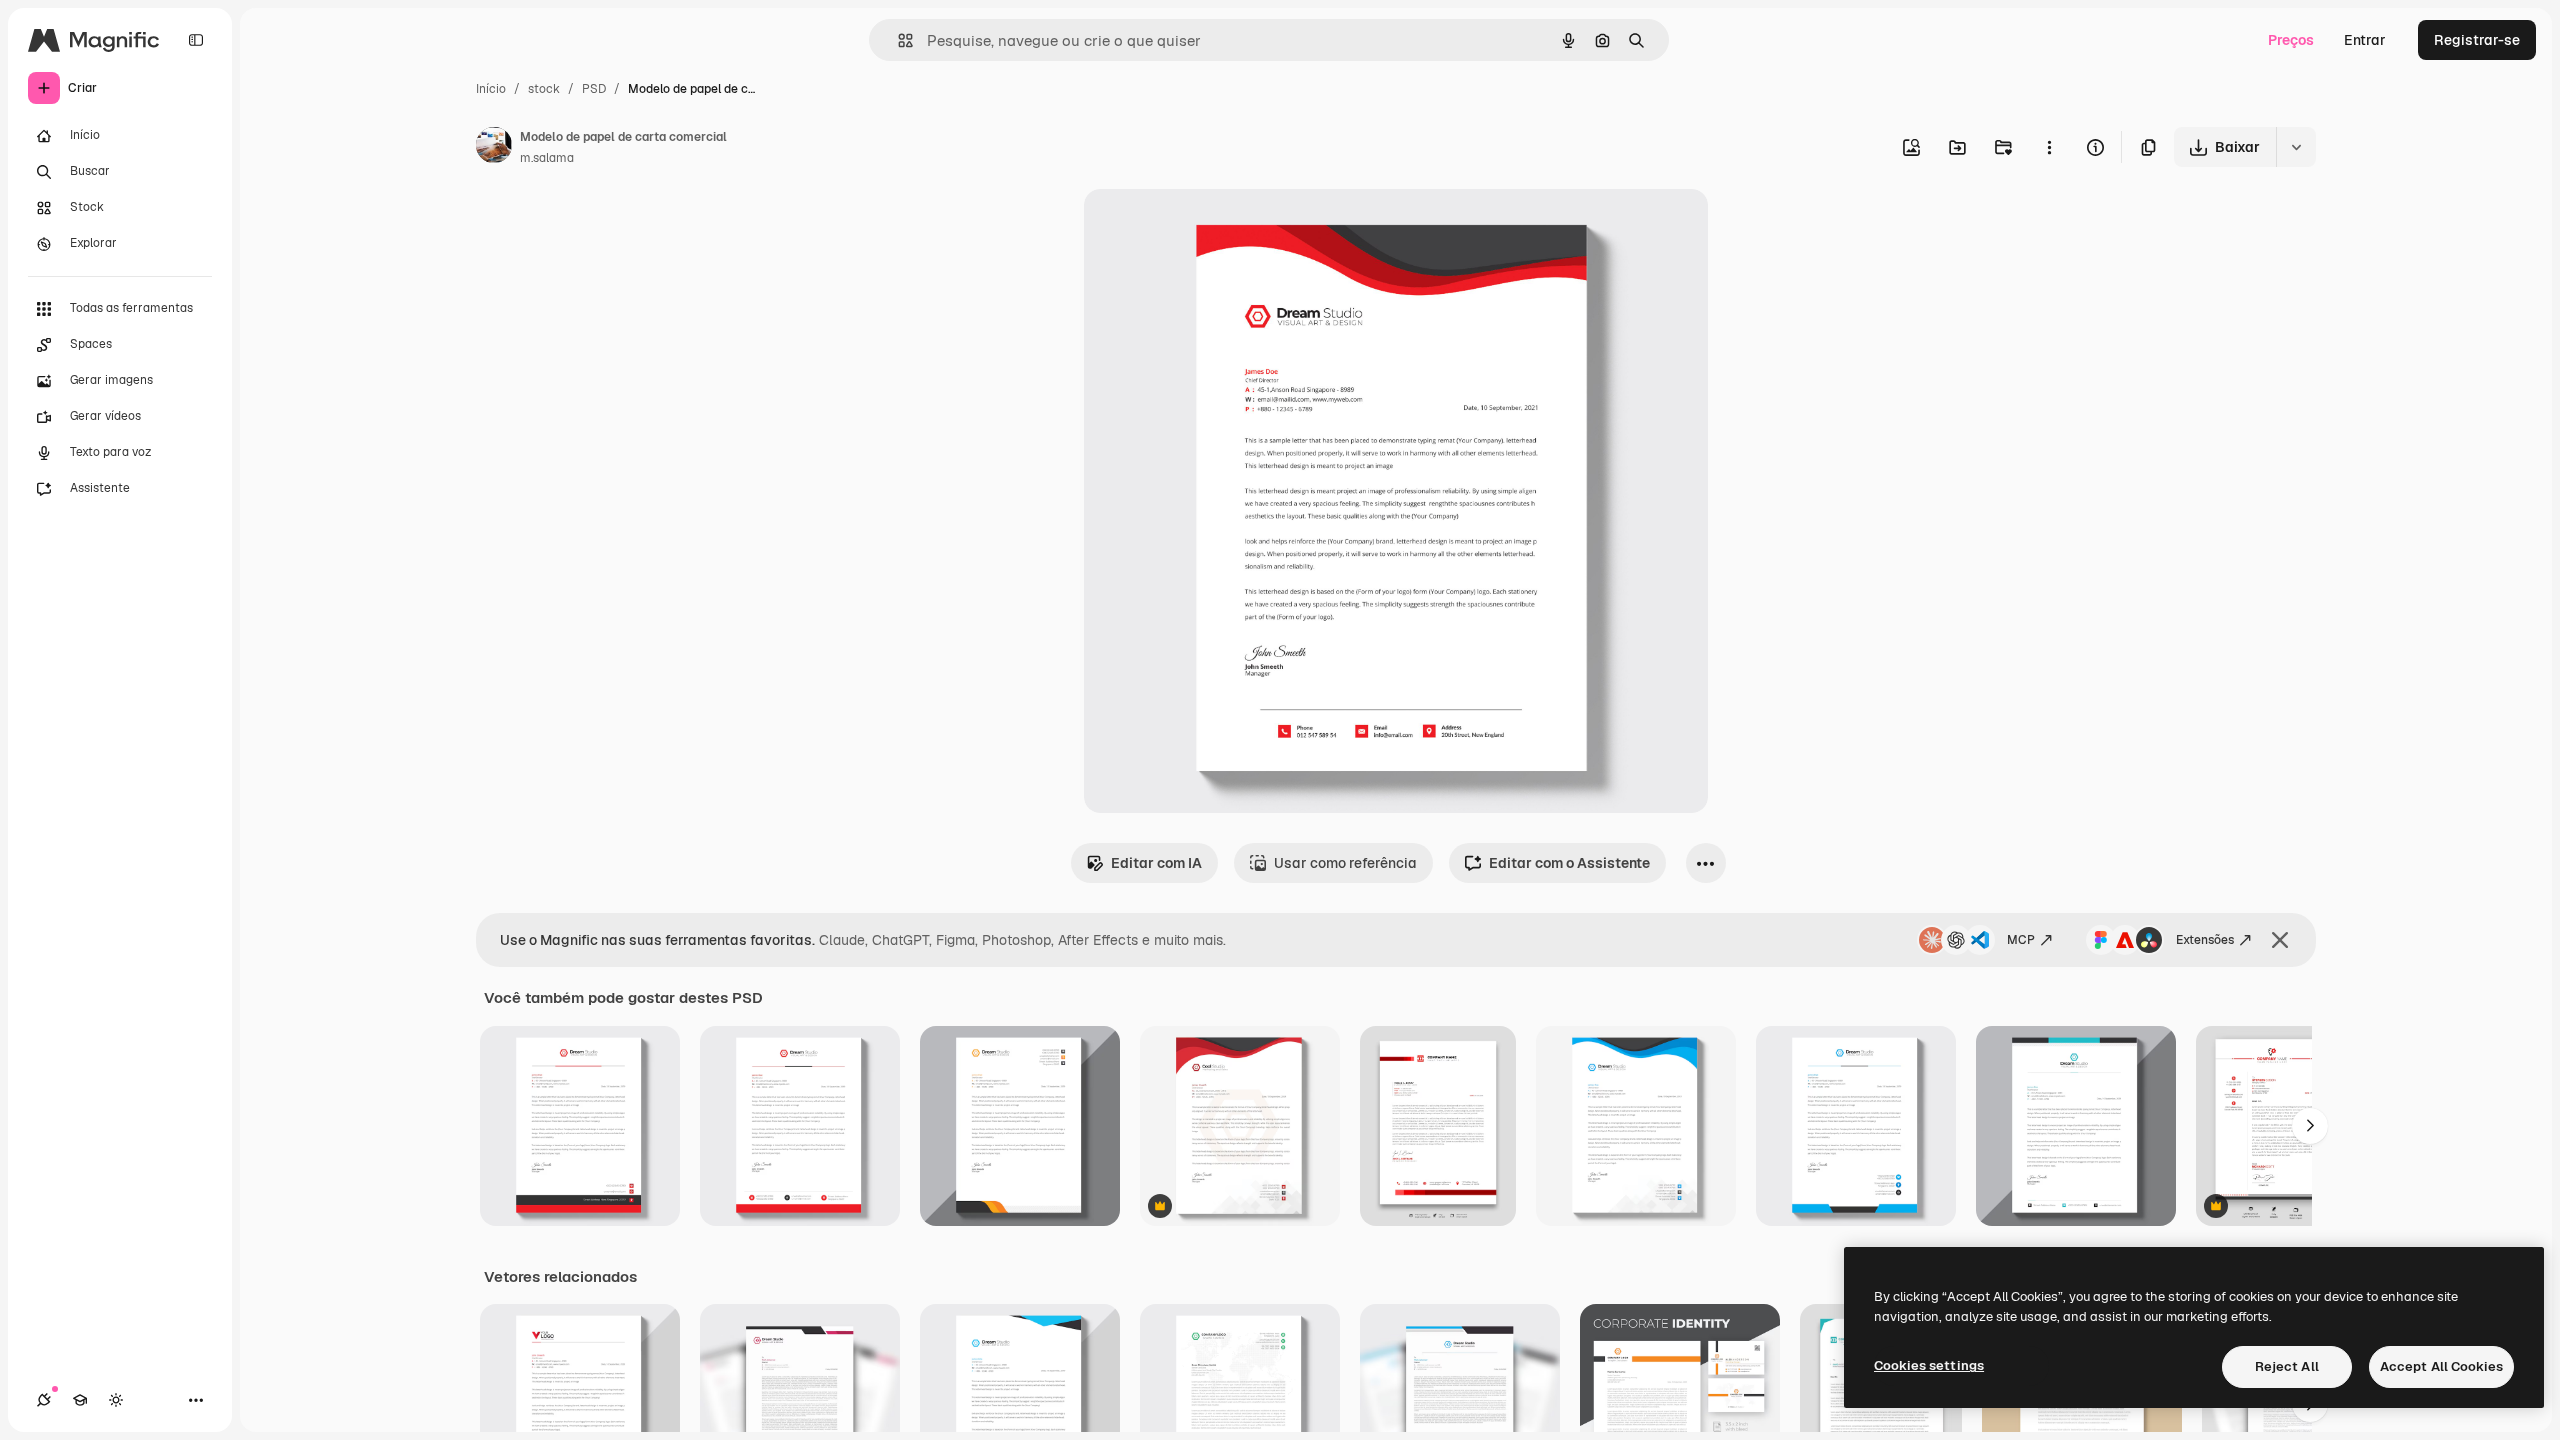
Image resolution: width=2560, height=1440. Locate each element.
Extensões (2205, 940)
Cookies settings (1929, 1365)
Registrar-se (2477, 40)
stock (544, 89)
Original (1212, 227)
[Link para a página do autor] (494, 148)
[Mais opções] (2049, 147)
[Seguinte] (2310, 1126)
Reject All (2287, 1366)
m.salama (547, 158)
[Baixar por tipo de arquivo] (2296, 147)
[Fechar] (2280, 940)
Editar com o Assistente (1569, 863)
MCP (2021, 940)
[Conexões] (44, 1400)
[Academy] (80, 1400)
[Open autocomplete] (897, 40)
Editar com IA (1156, 863)
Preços (2291, 40)
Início (491, 89)
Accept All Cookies (2441, 1366)
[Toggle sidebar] (196, 40)
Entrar (2365, 40)
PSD (594, 89)
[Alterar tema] (116, 1400)
